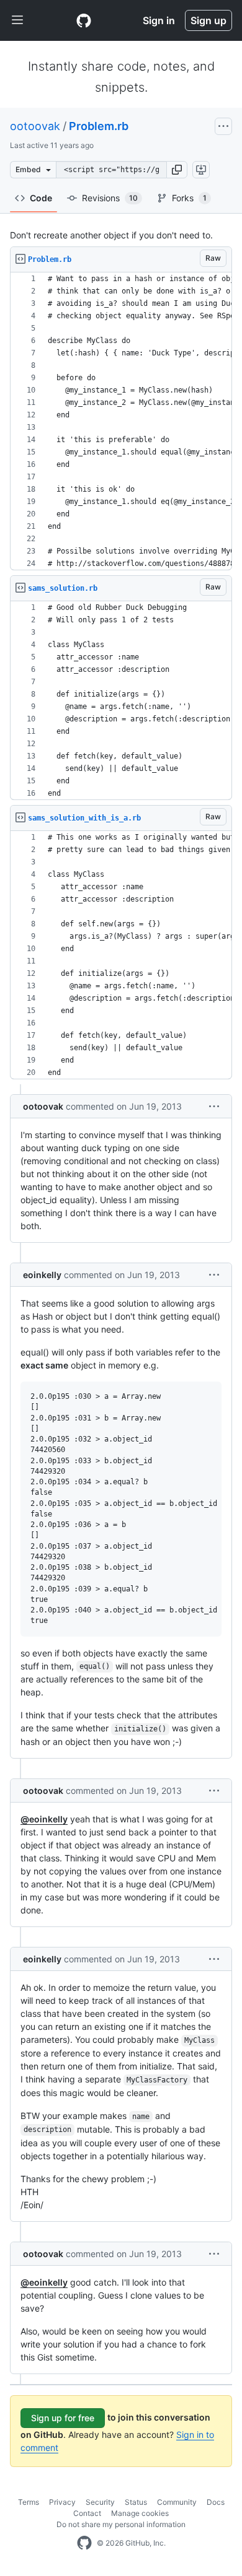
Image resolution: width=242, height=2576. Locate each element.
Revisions (110, 198)
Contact (87, 2513)
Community (177, 2502)
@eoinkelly (44, 1819)
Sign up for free (63, 2418)
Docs (216, 2502)
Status (136, 2502)
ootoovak (35, 126)
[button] (177, 170)
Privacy (62, 2502)
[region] (121, 421)
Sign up (208, 20)
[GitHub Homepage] (84, 2543)
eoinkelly (42, 1275)
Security (100, 2502)
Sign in (159, 20)
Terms (29, 2502)
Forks (189, 198)
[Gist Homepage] (84, 20)
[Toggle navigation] (17, 20)
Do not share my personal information (121, 2524)
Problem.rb (99, 126)
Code (41, 198)
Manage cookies (140, 2513)
